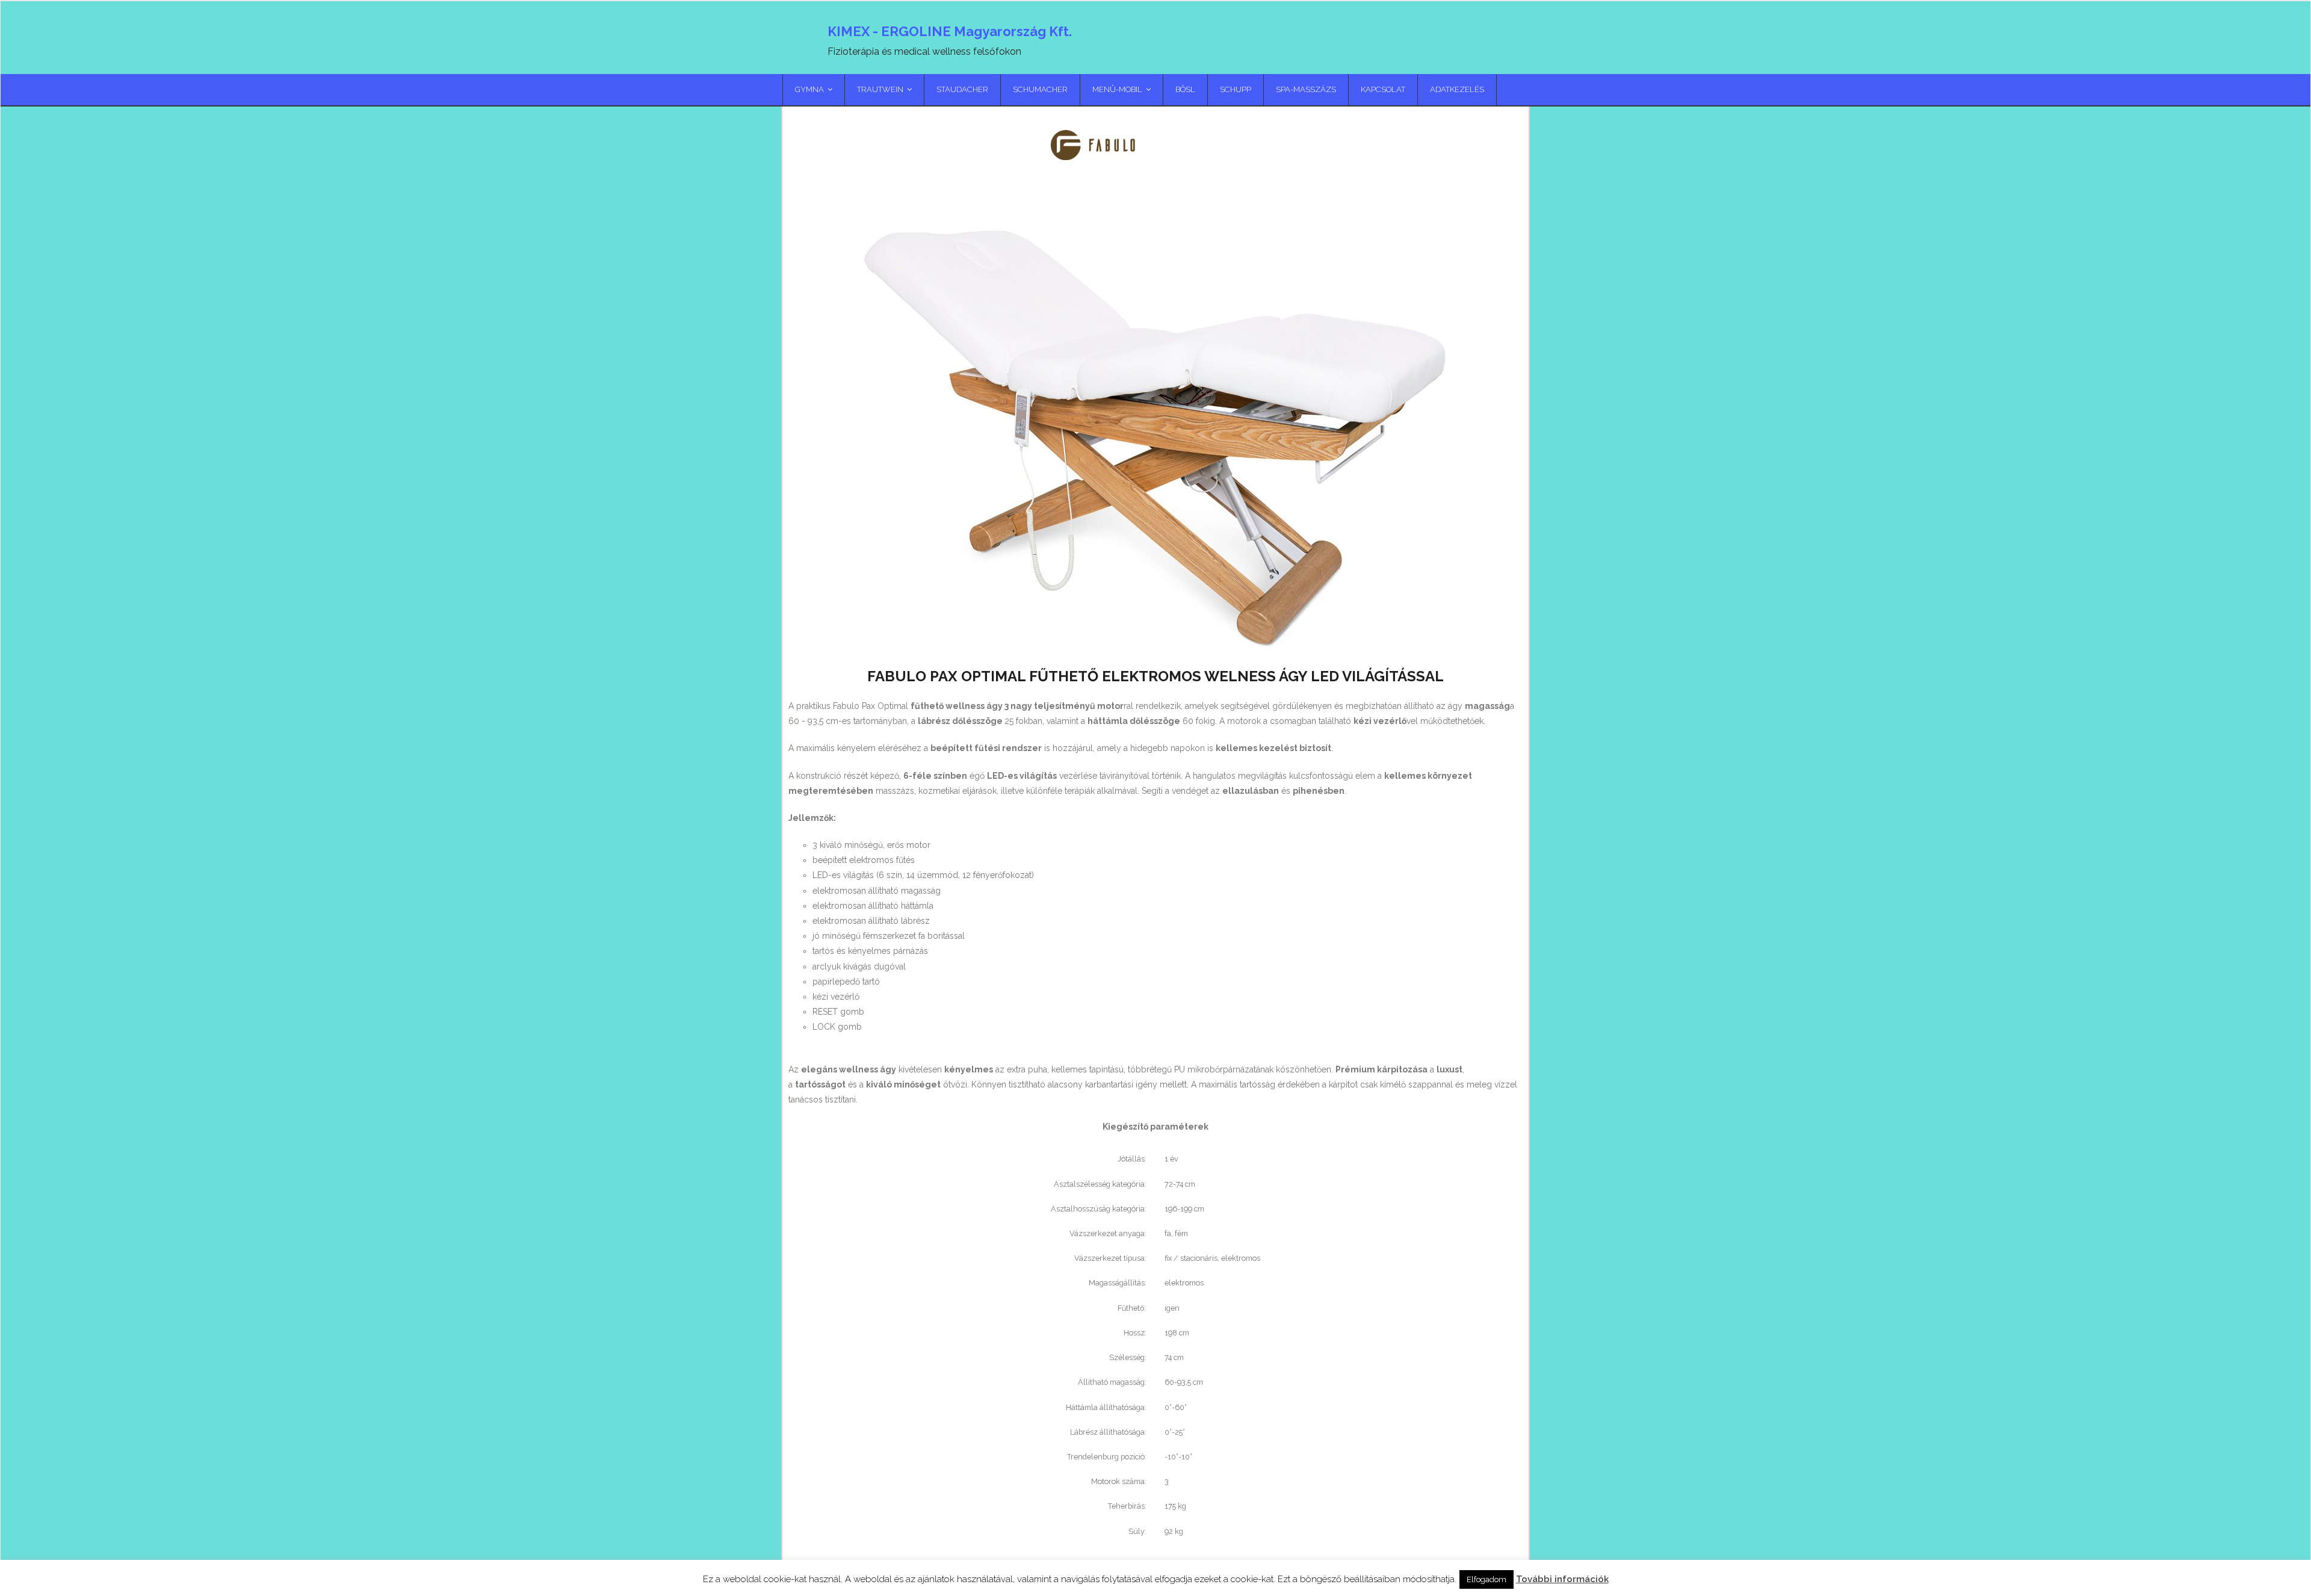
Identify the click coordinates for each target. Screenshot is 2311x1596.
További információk (1562, 1579)
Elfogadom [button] (1487, 1579)
